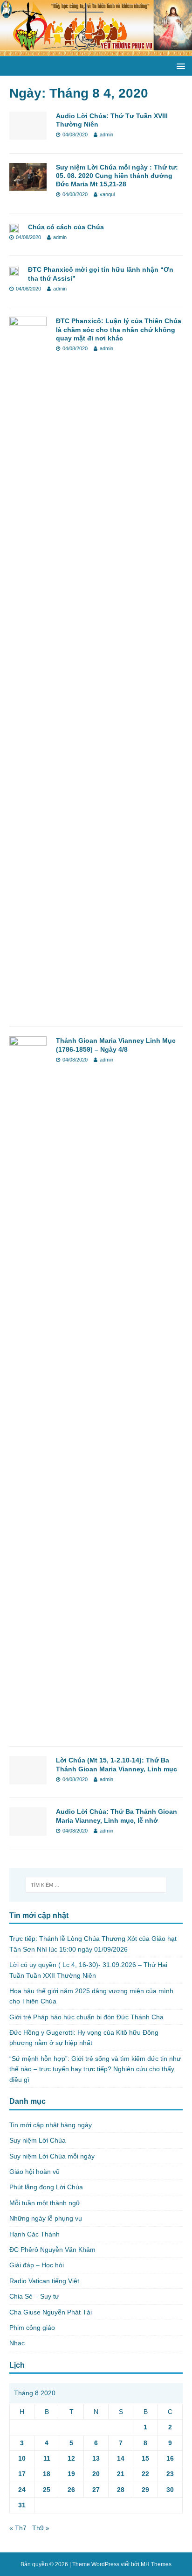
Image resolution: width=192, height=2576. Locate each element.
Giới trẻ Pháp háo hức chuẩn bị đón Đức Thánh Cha (86, 2017)
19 (71, 2474)
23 (170, 2474)
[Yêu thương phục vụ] (96, 51)
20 (96, 2474)
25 (47, 2490)
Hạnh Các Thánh (34, 2234)
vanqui (107, 194)
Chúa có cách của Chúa (66, 227)
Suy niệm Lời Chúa (38, 2140)
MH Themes (156, 2564)
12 (71, 2458)
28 (121, 2490)
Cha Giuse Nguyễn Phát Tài (51, 2312)
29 (145, 2490)
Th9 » (41, 2528)
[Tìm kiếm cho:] (96, 1885)
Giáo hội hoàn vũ (34, 2172)
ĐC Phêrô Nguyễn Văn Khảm (52, 2250)
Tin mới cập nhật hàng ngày (51, 2125)
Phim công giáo (32, 2328)
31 (22, 2505)
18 (47, 2474)
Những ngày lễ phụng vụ (46, 2218)
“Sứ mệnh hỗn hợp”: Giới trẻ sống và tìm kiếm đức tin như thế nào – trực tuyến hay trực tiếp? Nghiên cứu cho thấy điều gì (95, 2069)
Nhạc (17, 2343)
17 (22, 2474)
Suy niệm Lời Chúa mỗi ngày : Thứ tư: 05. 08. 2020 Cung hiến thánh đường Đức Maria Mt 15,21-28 (117, 176)
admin (106, 134)
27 (96, 2490)
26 (71, 2490)
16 (170, 2458)
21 (121, 2474)
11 (47, 2458)
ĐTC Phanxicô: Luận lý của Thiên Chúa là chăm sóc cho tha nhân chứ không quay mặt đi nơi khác (119, 329)
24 (22, 2490)
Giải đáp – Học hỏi (37, 2265)
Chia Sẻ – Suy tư (34, 2296)
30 (170, 2490)
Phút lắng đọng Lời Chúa (46, 2187)
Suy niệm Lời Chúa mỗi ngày (52, 2156)
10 (22, 2458)
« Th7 (18, 2528)
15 (145, 2458)
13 (96, 2458)
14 (121, 2458)
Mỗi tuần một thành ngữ (45, 2203)
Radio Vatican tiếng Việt (44, 2281)
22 (145, 2474)
